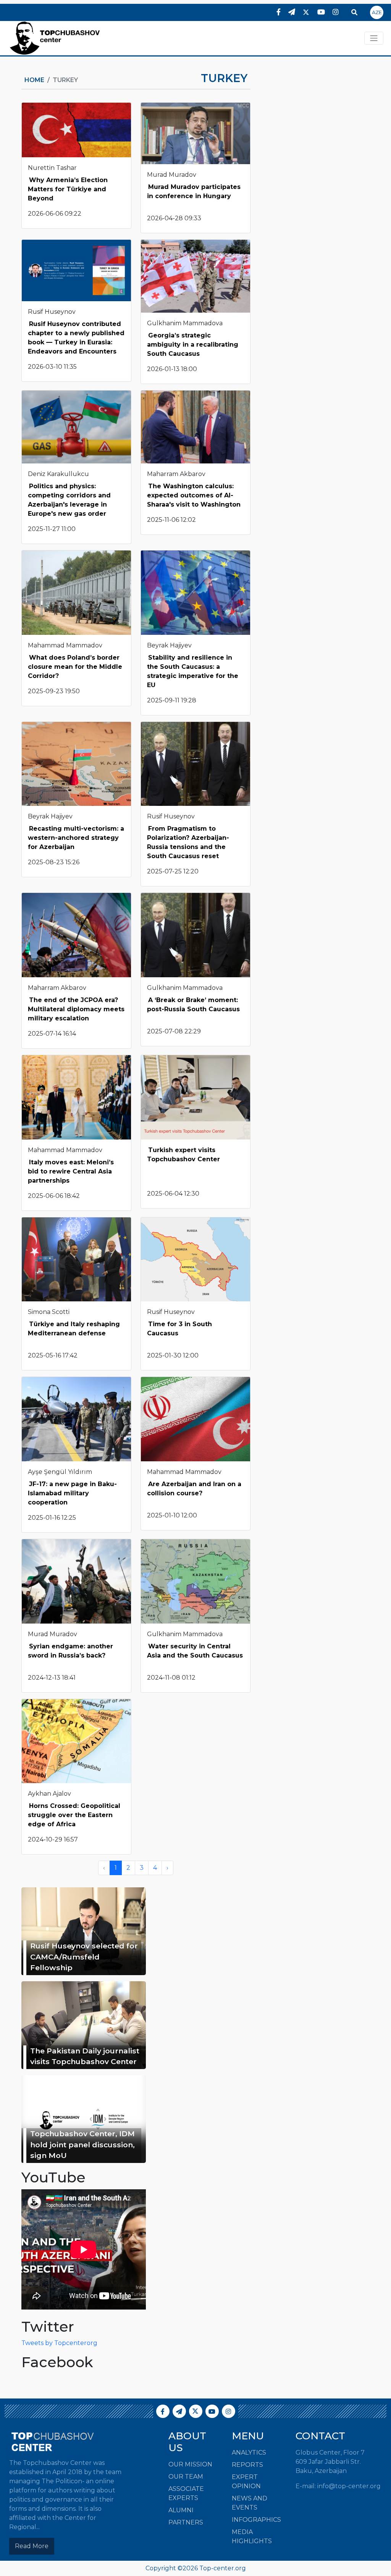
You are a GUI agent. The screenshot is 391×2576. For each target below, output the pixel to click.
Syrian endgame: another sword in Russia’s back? (70, 1651)
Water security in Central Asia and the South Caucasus (195, 1651)
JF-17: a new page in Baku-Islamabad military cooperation (72, 1493)
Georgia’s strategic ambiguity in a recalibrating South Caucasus (193, 345)
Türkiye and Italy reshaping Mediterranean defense (74, 1329)
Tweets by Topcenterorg (59, 2343)
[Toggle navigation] (374, 38)
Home (34, 80)
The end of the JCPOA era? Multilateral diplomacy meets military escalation (76, 1009)
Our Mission (190, 2464)
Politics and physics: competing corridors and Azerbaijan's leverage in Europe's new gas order (69, 500)
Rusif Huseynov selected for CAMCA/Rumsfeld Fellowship (84, 1957)
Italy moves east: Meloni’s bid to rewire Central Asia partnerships (71, 1171)
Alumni (181, 2510)
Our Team (186, 2477)
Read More (32, 2546)
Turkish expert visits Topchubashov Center (183, 1155)
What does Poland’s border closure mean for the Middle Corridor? (75, 667)
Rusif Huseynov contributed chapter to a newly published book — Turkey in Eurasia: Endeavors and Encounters (76, 338)
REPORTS (247, 2465)
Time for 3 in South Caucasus (179, 1329)
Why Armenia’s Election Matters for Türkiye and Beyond (68, 189)
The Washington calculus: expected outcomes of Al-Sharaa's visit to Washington (194, 495)
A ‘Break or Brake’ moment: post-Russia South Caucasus (193, 1005)
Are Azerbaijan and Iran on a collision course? (194, 1489)
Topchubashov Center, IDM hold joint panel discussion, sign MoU (82, 2145)
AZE (377, 12)
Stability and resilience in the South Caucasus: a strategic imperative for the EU (193, 671)
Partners (186, 2522)
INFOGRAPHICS (256, 2520)
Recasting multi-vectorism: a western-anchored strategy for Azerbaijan (76, 838)
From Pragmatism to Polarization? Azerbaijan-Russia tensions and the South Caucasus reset (188, 842)
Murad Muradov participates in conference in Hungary (194, 191)
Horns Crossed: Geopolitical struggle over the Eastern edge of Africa (74, 1815)
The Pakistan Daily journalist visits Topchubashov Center (85, 2056)
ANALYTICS (249, 2453)
